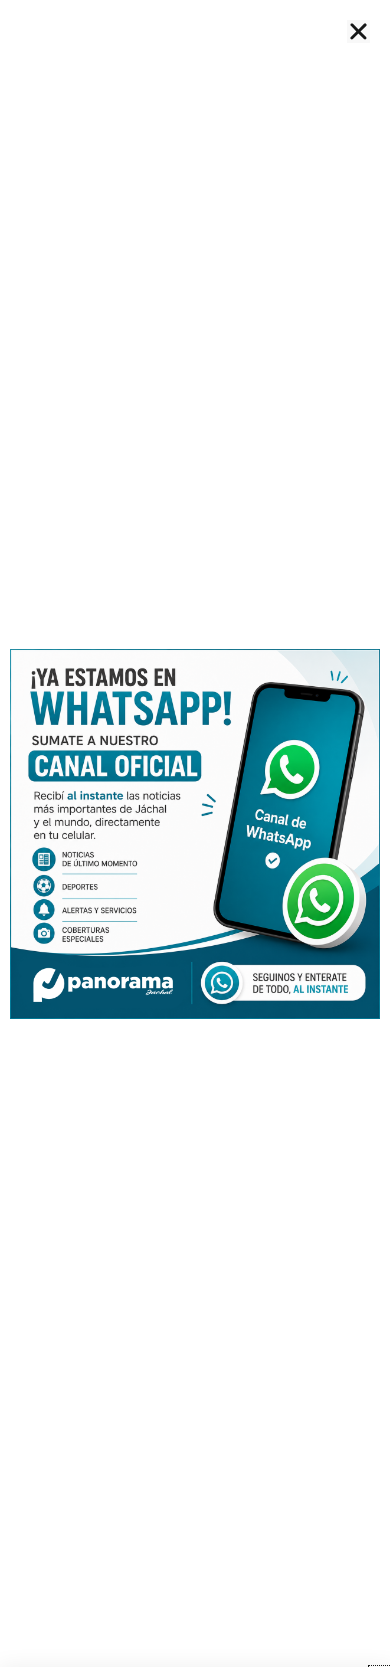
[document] (195, 833)
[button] (358, 31)
